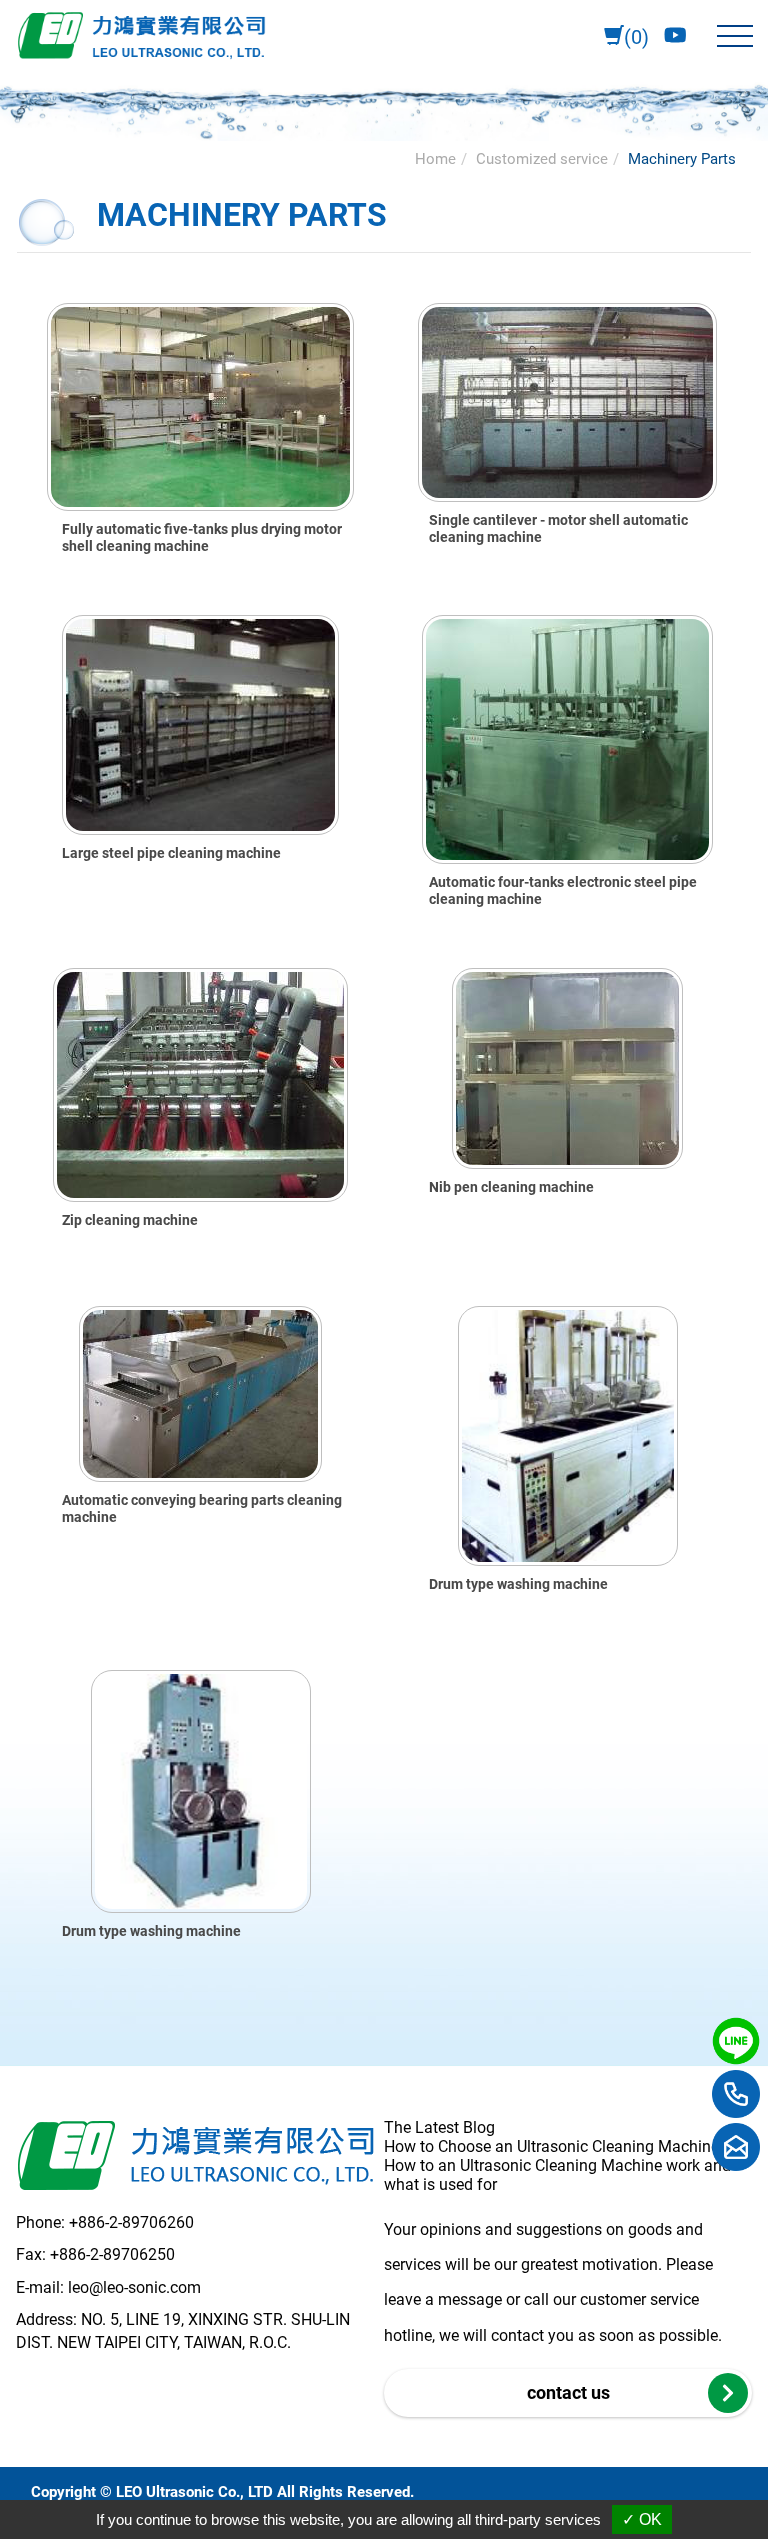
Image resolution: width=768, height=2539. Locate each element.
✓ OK (642, 2519)
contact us (568, 2392)
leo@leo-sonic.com (134, 2287)
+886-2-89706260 (131, 2222)
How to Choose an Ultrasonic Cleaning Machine (551, 2146)
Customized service (542, 159)
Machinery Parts (682, 159)
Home (435, 159)
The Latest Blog (439, 2127)
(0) (636, 37)
